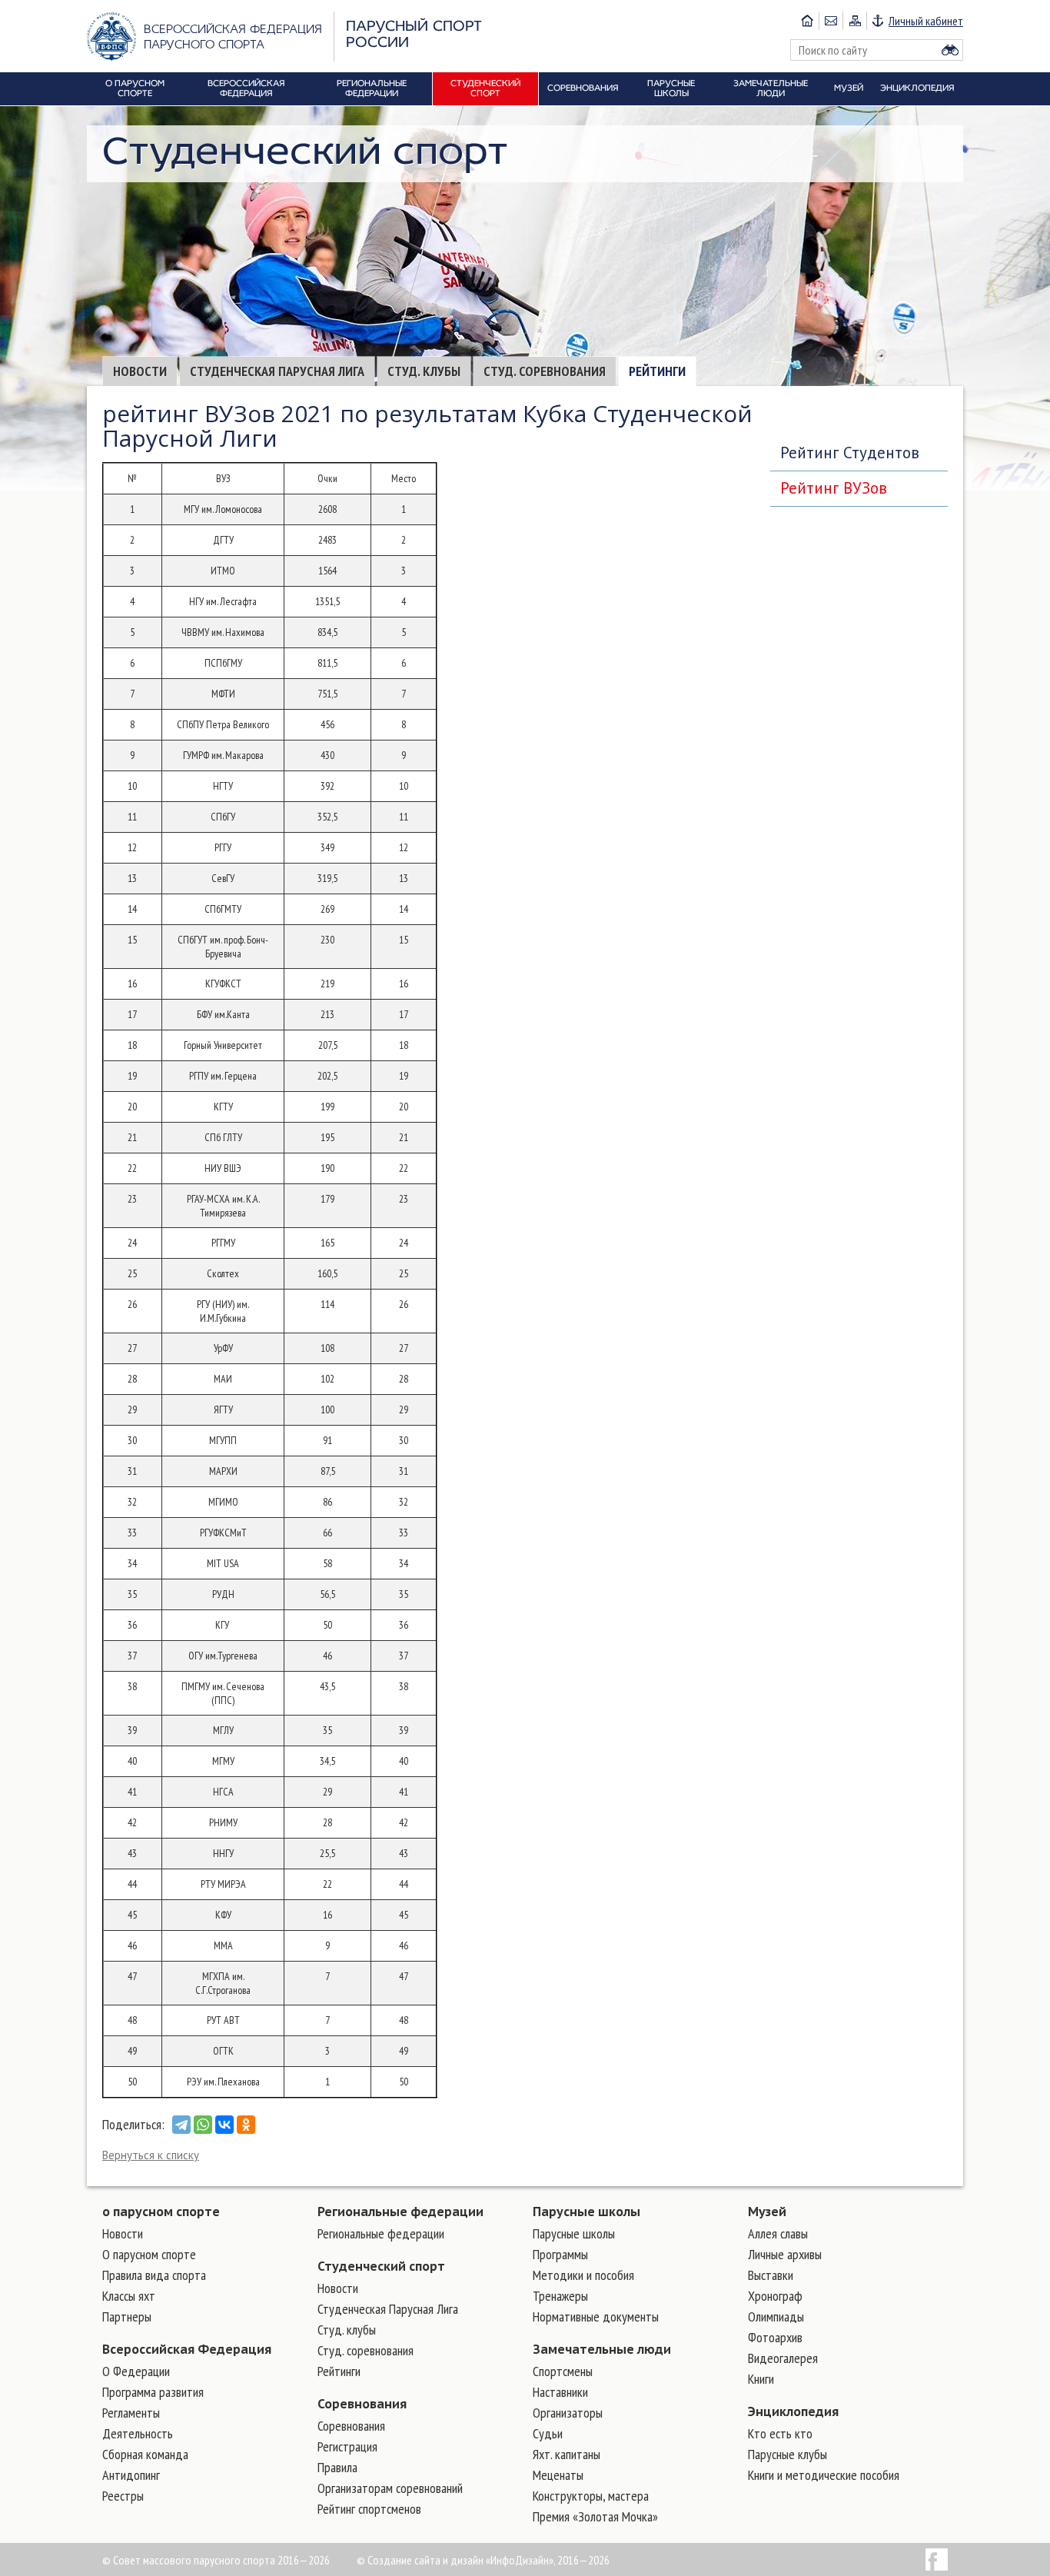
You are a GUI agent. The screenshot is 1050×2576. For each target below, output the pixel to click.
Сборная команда (145, 2454)
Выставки (771, 2275)
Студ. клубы (424, 371)
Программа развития (153, 2392)
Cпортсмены (563, 2371)
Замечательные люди (602, 2349)
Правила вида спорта (154, 2275)
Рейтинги (657, 371)
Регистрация (347, 2446)
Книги (761, 2379)
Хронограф (775, 2296)
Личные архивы (785, 2254)
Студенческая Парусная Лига (277, 371)
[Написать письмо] (831, 21)
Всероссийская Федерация (187, 2349)
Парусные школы (586, 2212)
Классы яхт (129, 2296)
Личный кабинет (926, 21)
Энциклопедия (793, 2411)
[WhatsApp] (203, 2125)
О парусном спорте (149, 2254)
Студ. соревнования (545, 371)
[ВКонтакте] (224, 2125)
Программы (560, 2254)
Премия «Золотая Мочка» (595, 2516)
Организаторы (568, 2413)
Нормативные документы (596, 2316)
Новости (140, 371)
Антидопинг (131, 2475)
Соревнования (362, 2404)
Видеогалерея (783, 2358)
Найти (950, 50)
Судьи (548, 2433)
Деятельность (138, 2433)
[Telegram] (181, 2125)
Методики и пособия (583, 2275)
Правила (337, 2467)
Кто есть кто (780, 2433)
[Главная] (807, 21)
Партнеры (127, 2316)
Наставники (560, 2392)
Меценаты (558, 2475)
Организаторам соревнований (390, 2488)
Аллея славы (778, 2233)
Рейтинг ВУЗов (834, 488)
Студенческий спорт (381, 2266)
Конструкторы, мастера (591, 2496)
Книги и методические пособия (824, 2475)
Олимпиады (776, 2316)
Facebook (937, 2559)
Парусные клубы (787, 2454)
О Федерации (136, 2371)
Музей (767, 2212)
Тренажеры (560, 2296)
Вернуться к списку (151, 2155)
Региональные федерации (400, 2212)
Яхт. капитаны (567, 2454)
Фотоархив (775, 2337)
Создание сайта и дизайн (425, 2560)
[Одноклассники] (246, 2125)
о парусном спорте (161, 2212)
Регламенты (131, 2413)
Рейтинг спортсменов (369, 2509)
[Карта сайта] (854, 21)
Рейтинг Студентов (850, 453)
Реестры (123, 2496)
